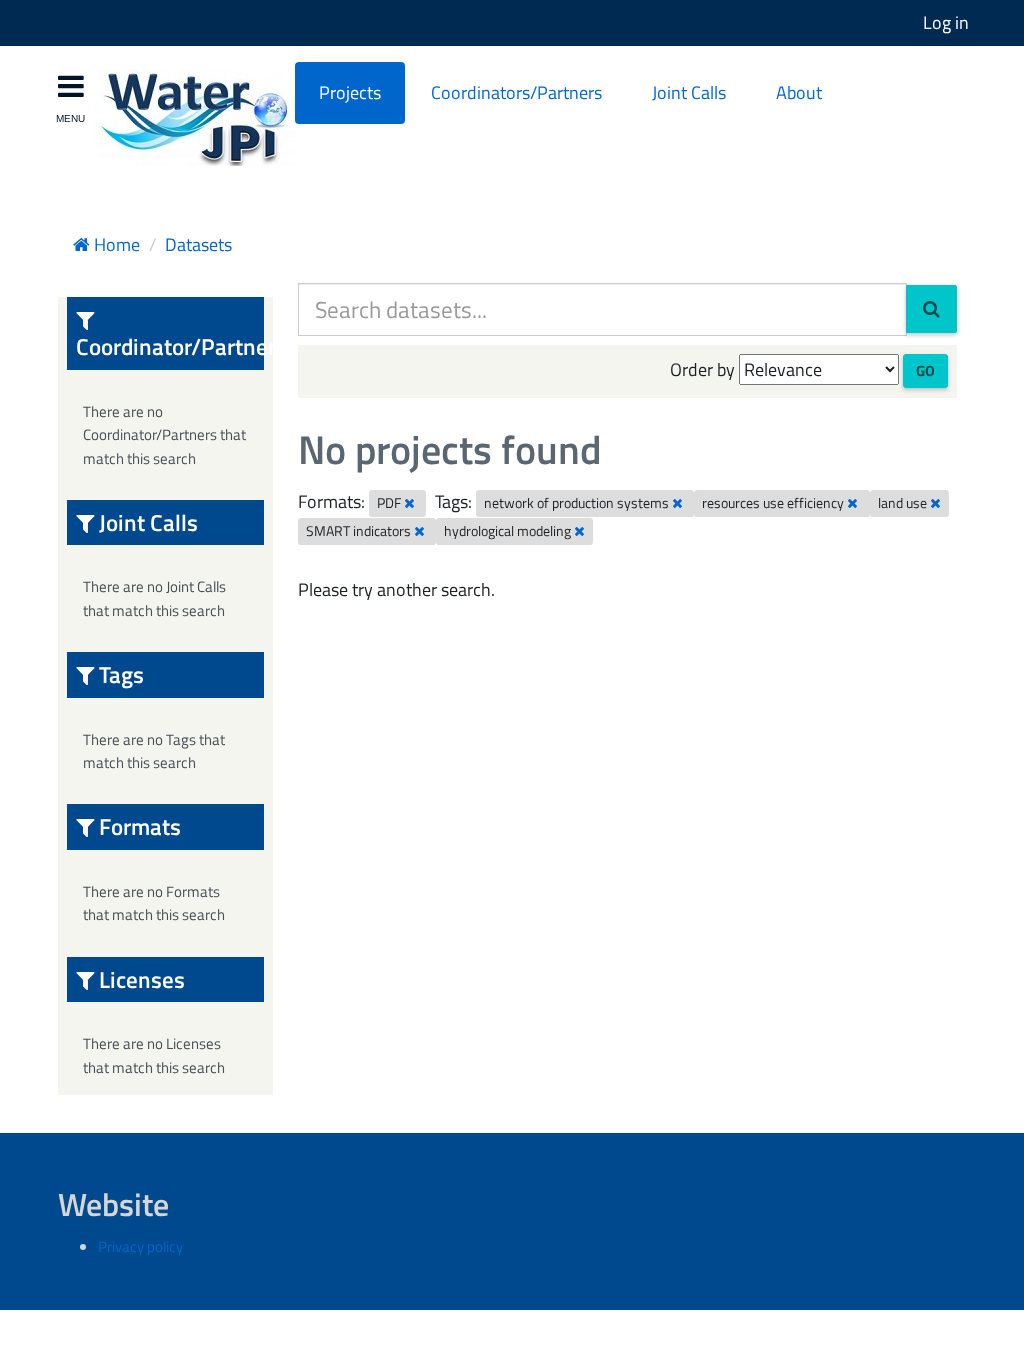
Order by (702, 369)
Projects (350, 92)
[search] (931, 309)
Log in (946, 22)
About (799, 92)
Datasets (198, 244)
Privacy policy (140, 1246)
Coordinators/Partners (516, 92)
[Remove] (409, 503)
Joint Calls (689, 92)
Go (925, 370)
